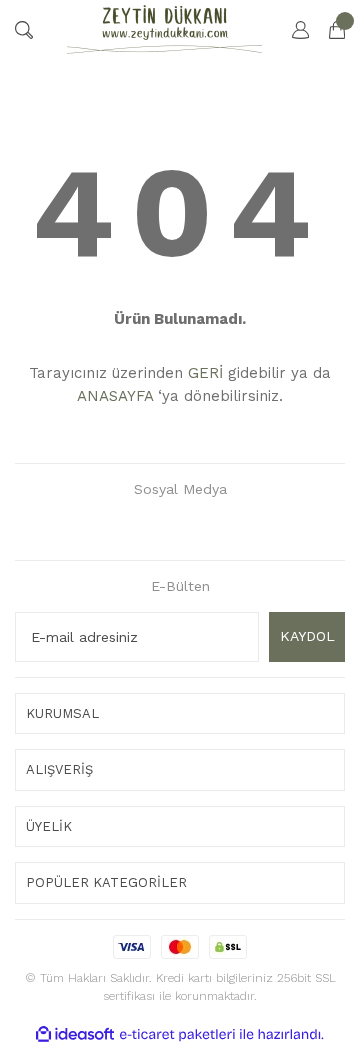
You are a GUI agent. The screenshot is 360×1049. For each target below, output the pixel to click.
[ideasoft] (75, 1034)
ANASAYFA (115, 396)
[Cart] (327, 30)
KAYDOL (307, 636)
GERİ (205, 373)
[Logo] (164, 30)
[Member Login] (291, 30)
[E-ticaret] (177, 1034)
